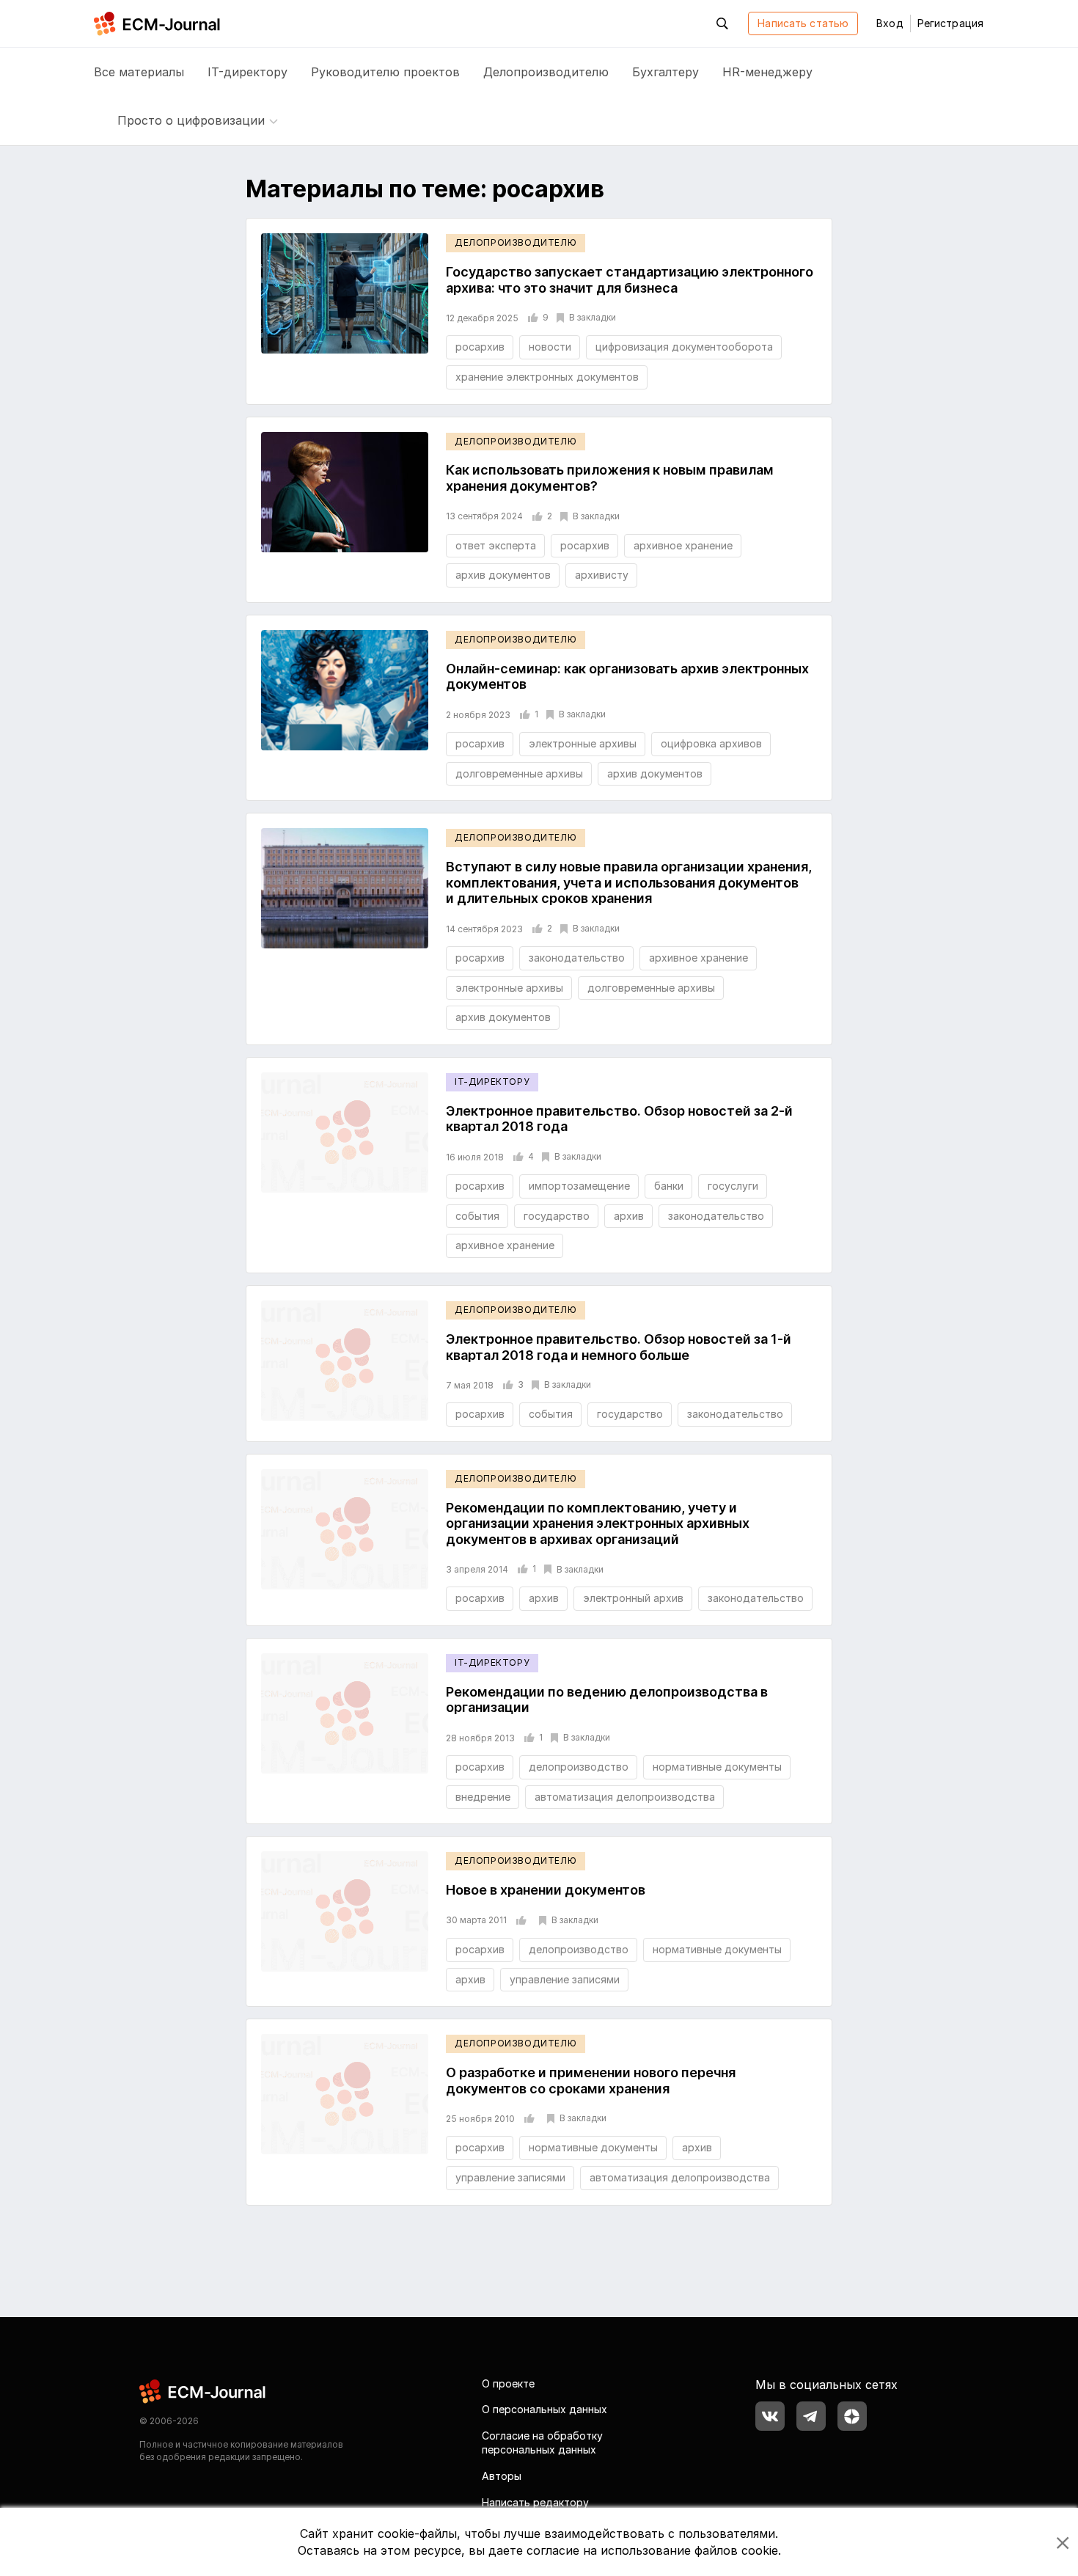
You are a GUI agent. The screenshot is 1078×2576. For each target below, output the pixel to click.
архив (629, 1216)
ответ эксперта (496, 545)
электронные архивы (583, 743)
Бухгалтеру (665, 72)
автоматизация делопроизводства (625, 1797)
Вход (890, 23)
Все (139, 72)
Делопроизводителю (546, 72)
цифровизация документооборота (684, 347)
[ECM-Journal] (203, 2390)
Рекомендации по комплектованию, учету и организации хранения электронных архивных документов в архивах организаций (598, 1523)
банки (669, 1186)
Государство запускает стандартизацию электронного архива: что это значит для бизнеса (630, 280)
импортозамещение (579, 1186)
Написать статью (803, 23)
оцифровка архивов (711, 743)
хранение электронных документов (547, 377)
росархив (480, 347)
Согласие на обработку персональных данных (542, 2443)
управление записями (565, 1979)
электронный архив (633, 1598)
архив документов (503, 575)
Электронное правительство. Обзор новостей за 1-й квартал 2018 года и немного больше (619, 1347)
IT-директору (247, 72)
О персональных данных (544, 2409)
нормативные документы (717, 1767)
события (477, 1216)
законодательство (577, 958)
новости (550, 347)
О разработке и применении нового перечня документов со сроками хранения (591, 2081)
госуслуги (733, 1186)
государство (557, 1216)
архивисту (602, 575)
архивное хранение (683, 545)
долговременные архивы (519, 773)
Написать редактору (535, 2502)
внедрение (483, 1797)
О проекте (508, 2383)
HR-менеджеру (767, 72)
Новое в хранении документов (546, 1890)
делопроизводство (579, 1767)
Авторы (502, 2476)
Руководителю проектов (385, 72)
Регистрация (950, 23)
